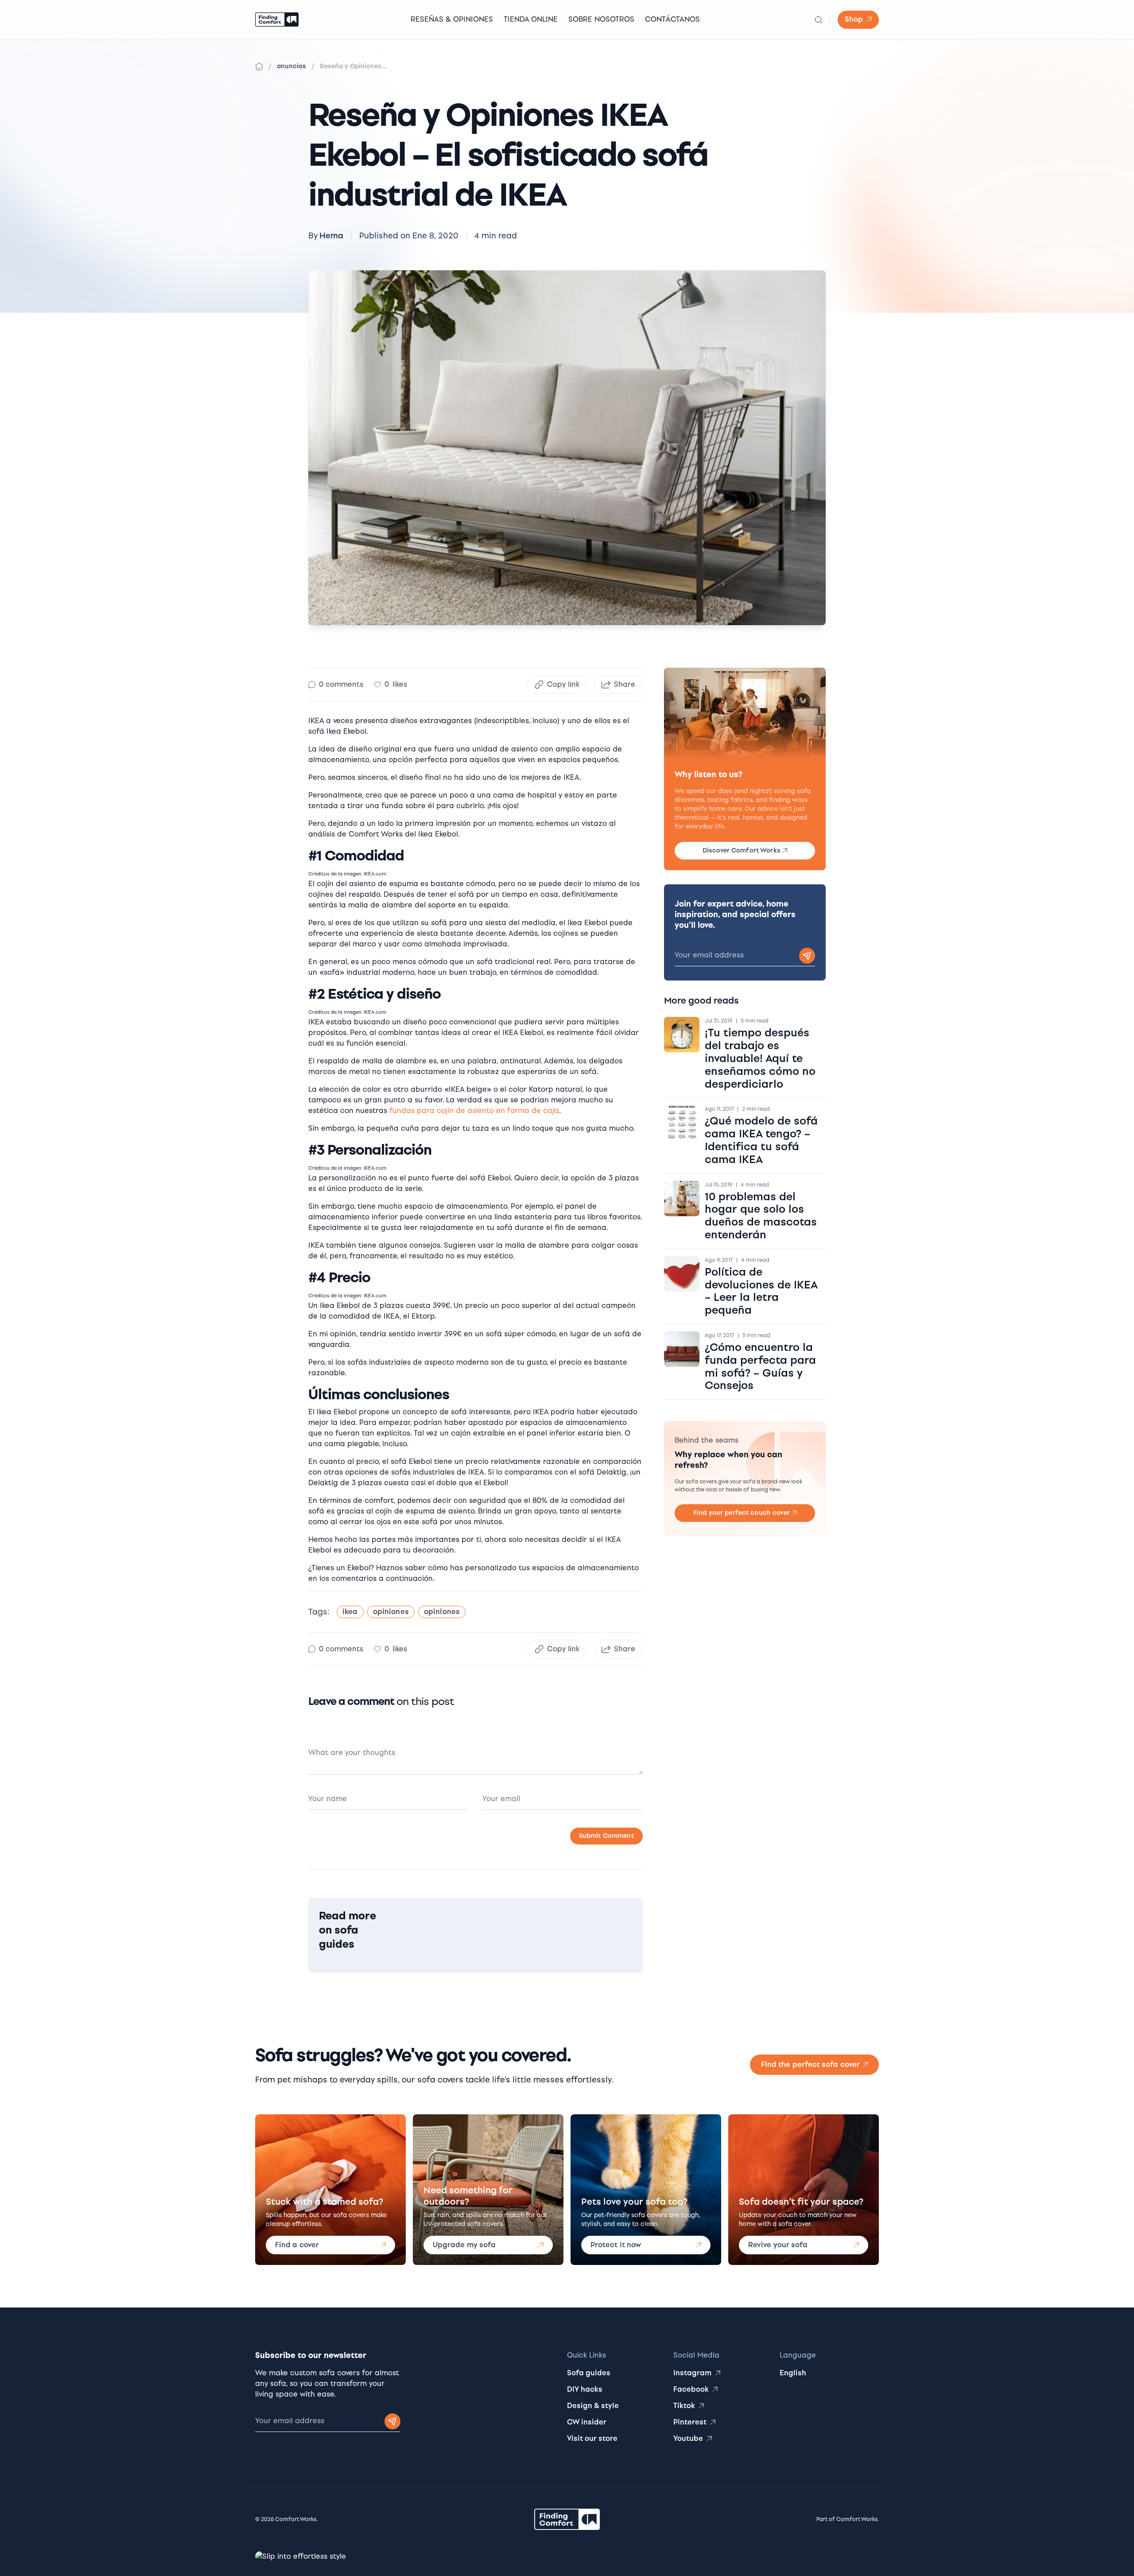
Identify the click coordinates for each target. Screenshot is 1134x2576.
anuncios (291, 66)
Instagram (692, 2373)
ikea (350, 1612)
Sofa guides (589, 2373)
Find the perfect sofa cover (810, 2064)
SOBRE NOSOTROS (601, 19)
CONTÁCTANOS (672, 19)
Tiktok (684, 2406)
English (793, 2373)
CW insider (587, 2422)
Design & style (593, 2406)
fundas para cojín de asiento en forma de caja (474, 1111)
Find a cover (297, 2245)
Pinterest (690, 2422)
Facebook (691, 2389)
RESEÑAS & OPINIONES (452, 19)
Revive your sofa (778, 2245)
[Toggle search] (819, 20)
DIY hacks (585, 2389)
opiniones (391, 1612)
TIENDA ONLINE (531, 19)
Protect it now (616, 2245)
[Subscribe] (807, 956)
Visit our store (592, 2438)
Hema (331, 236)
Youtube (688, 2438)
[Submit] (392, 2421)
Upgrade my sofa (464, 2245)
